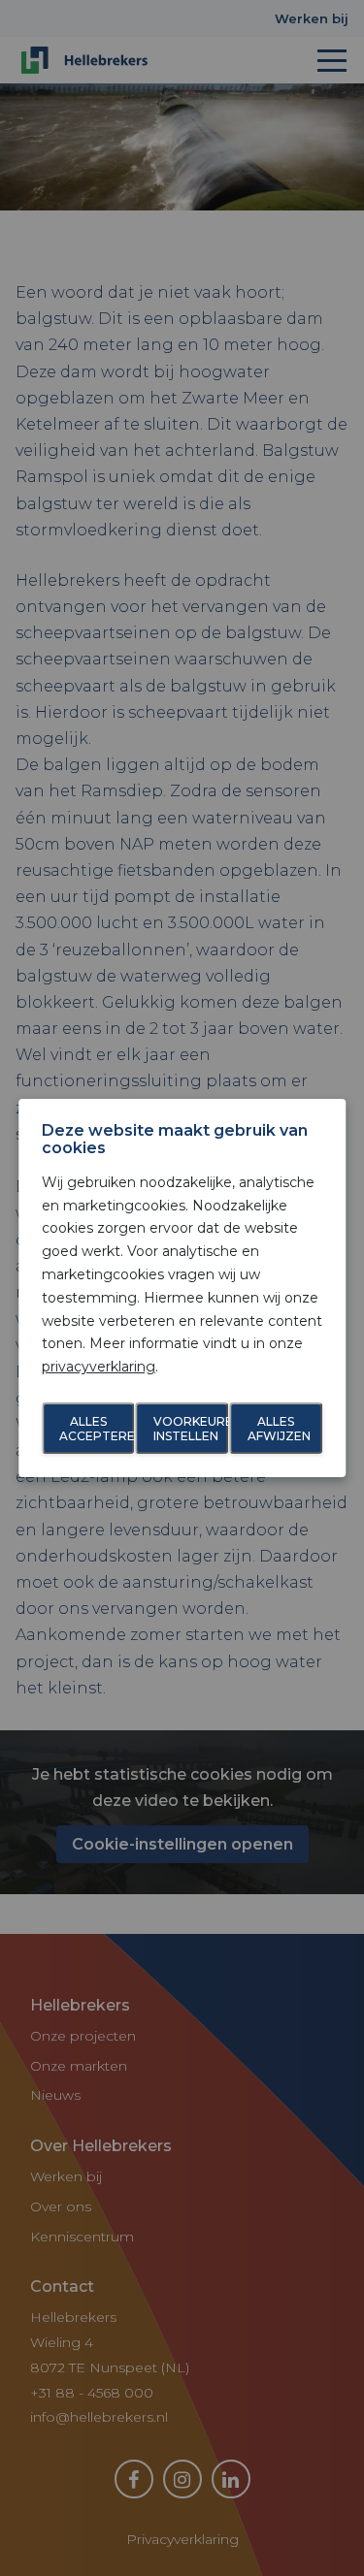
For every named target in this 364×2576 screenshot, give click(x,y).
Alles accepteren (97, 1428)
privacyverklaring (99, 1367)
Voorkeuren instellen (191, 1428)
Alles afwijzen (279, 1428)
